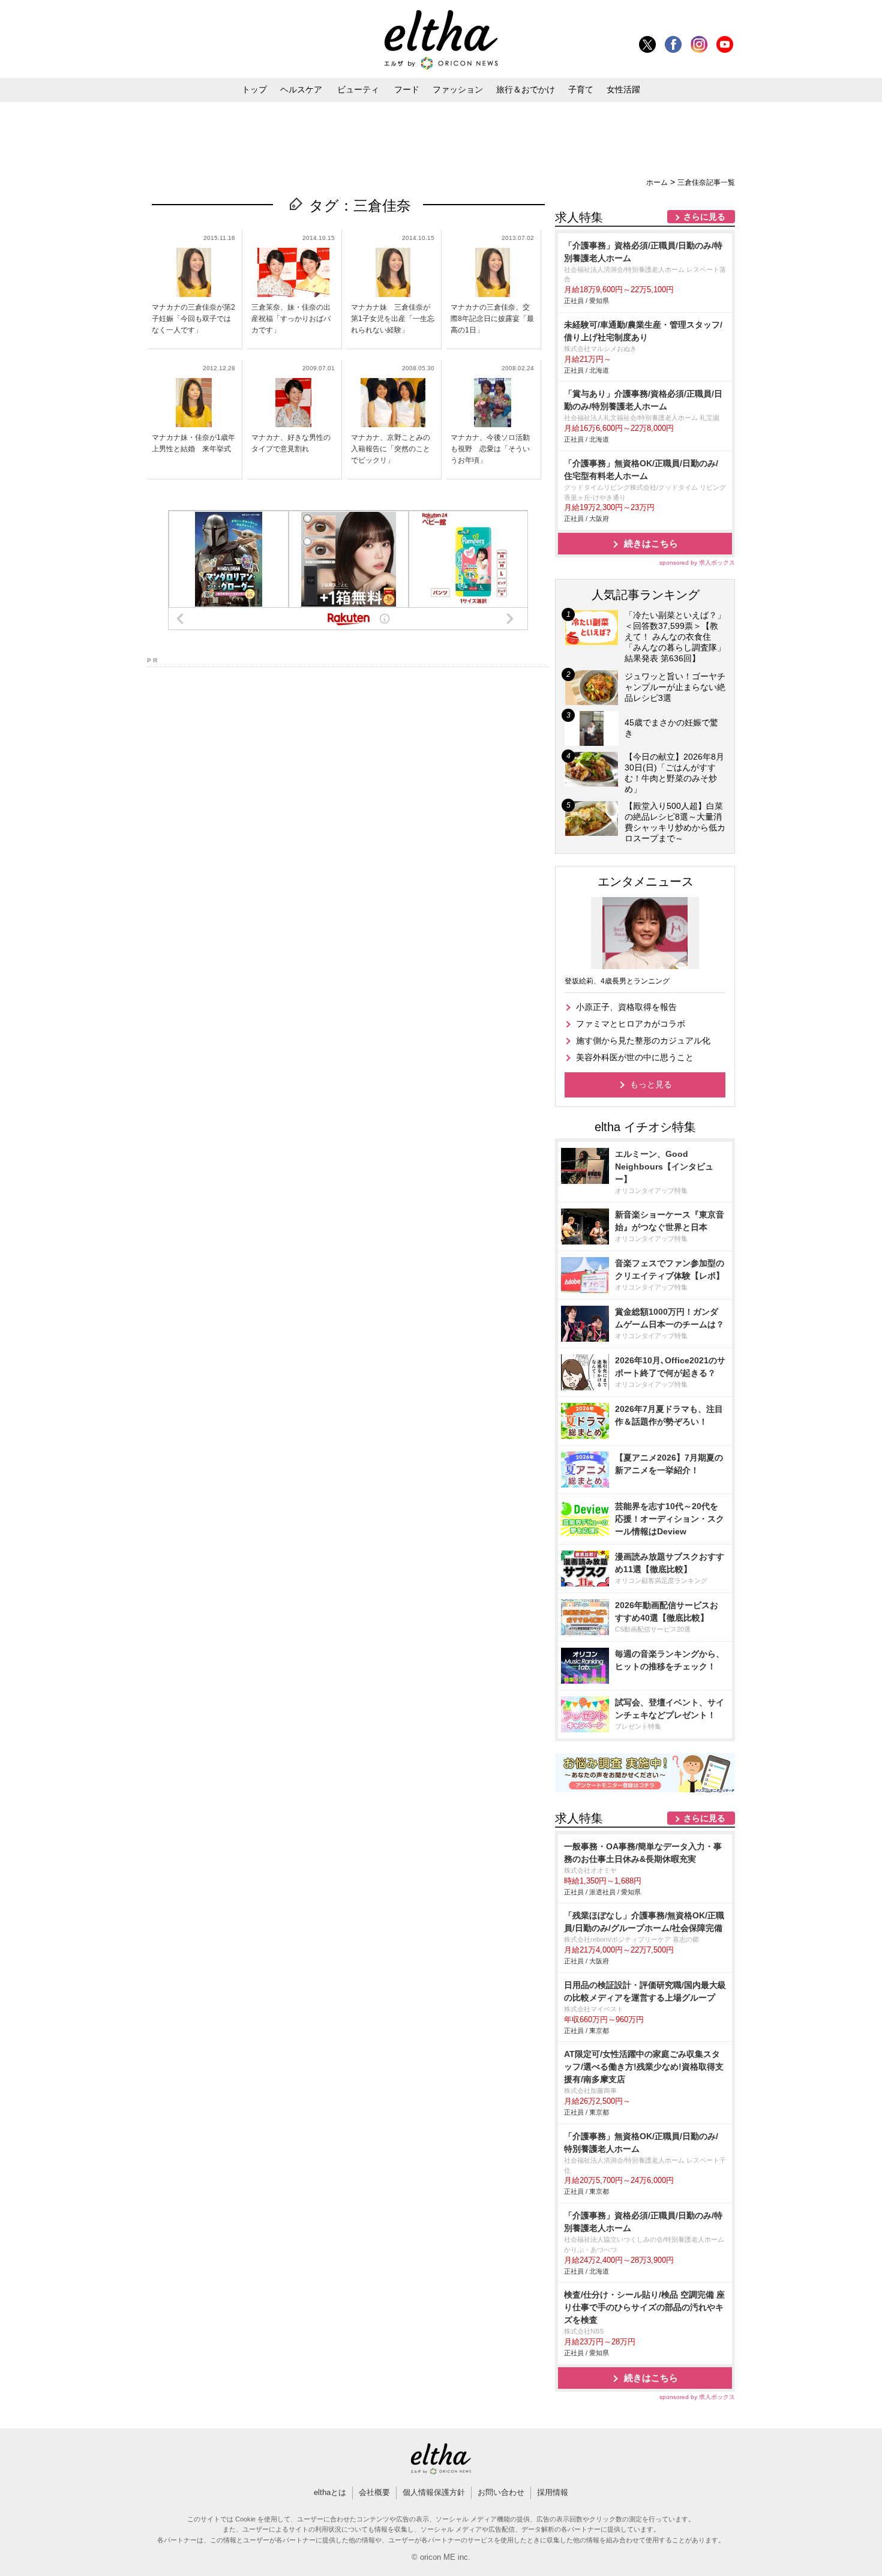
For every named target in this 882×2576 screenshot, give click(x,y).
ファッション (458, 89)
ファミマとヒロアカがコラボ (631, 1024)
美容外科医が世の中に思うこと (635, 1057)
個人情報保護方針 (434, 2492)
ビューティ (358, 89)
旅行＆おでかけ (526, 89)
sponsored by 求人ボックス (697, 563)
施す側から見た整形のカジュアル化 (643, 1040)
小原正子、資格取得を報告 (626, 1007)
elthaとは (330, 2492)
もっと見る (651, 1084)
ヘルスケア (301, 89)
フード (407, 89)
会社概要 (374, 2492)
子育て (581, 89)
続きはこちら (651, 543)
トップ (254, 89)
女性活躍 (623, 89)
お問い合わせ (501, 2492)
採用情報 (553, 2492)
